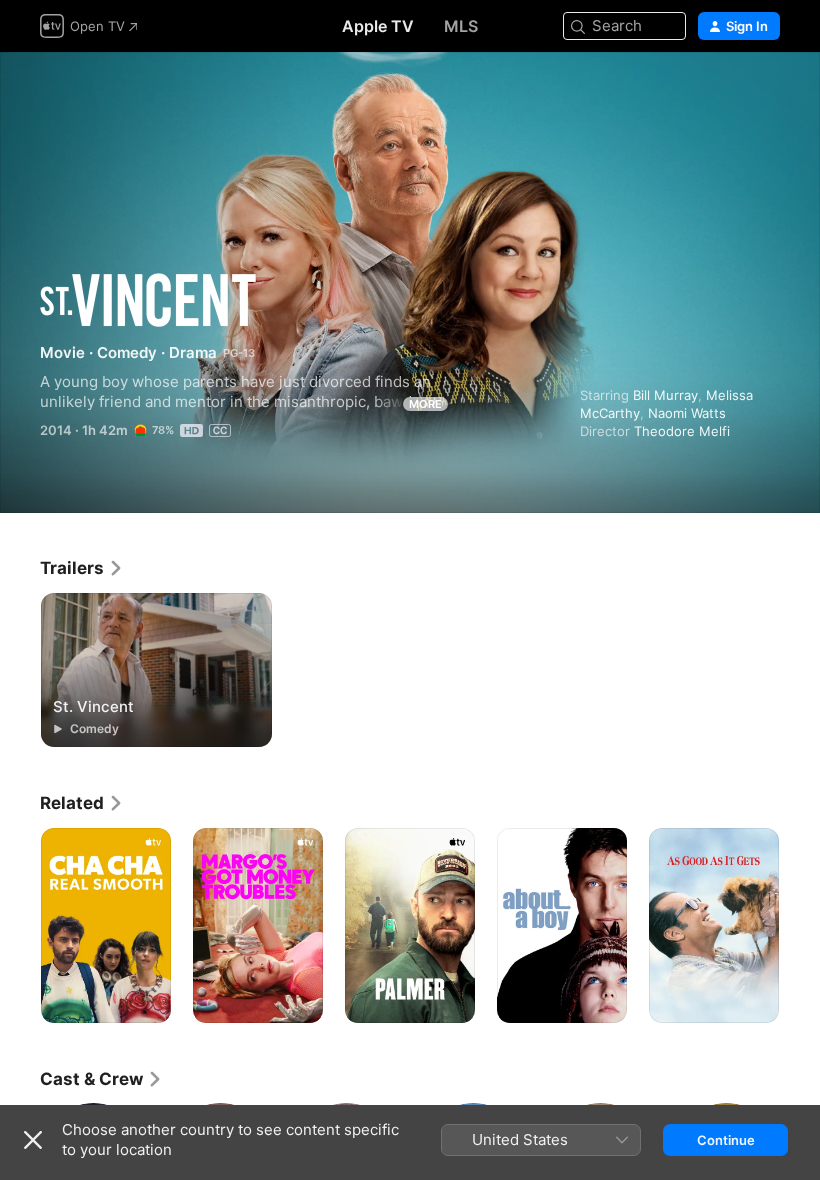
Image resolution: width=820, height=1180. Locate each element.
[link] (82, 568)
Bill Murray (665, 395)
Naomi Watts (687, 413)
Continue (726, 1140)
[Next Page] (800, 926)
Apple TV (378, 26)
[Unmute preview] (766, 91)
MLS (461, 26)
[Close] (33, 1140)
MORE (425, 404)
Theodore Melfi (682, 431)
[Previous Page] (20, 926)
